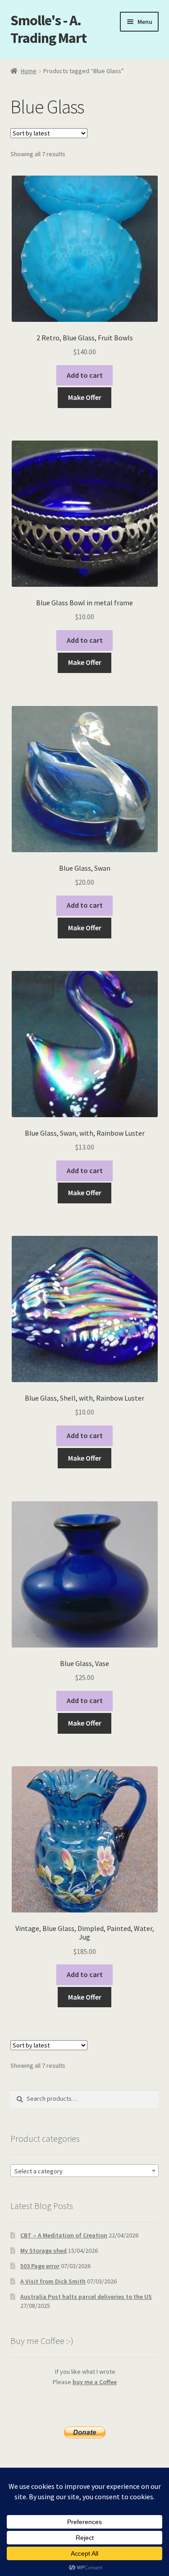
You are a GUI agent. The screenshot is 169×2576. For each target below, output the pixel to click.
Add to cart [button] (85, 375)
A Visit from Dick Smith (53, 2281)
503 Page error (40, 2266)
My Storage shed (43, 2251)
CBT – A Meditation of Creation (64, 2235)
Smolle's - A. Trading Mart (48, 29)
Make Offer (85, 397)
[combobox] (85, 2171)
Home (29, 71)
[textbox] (85, 2171)
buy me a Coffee (95, 2382)
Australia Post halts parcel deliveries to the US (86, 2297)
